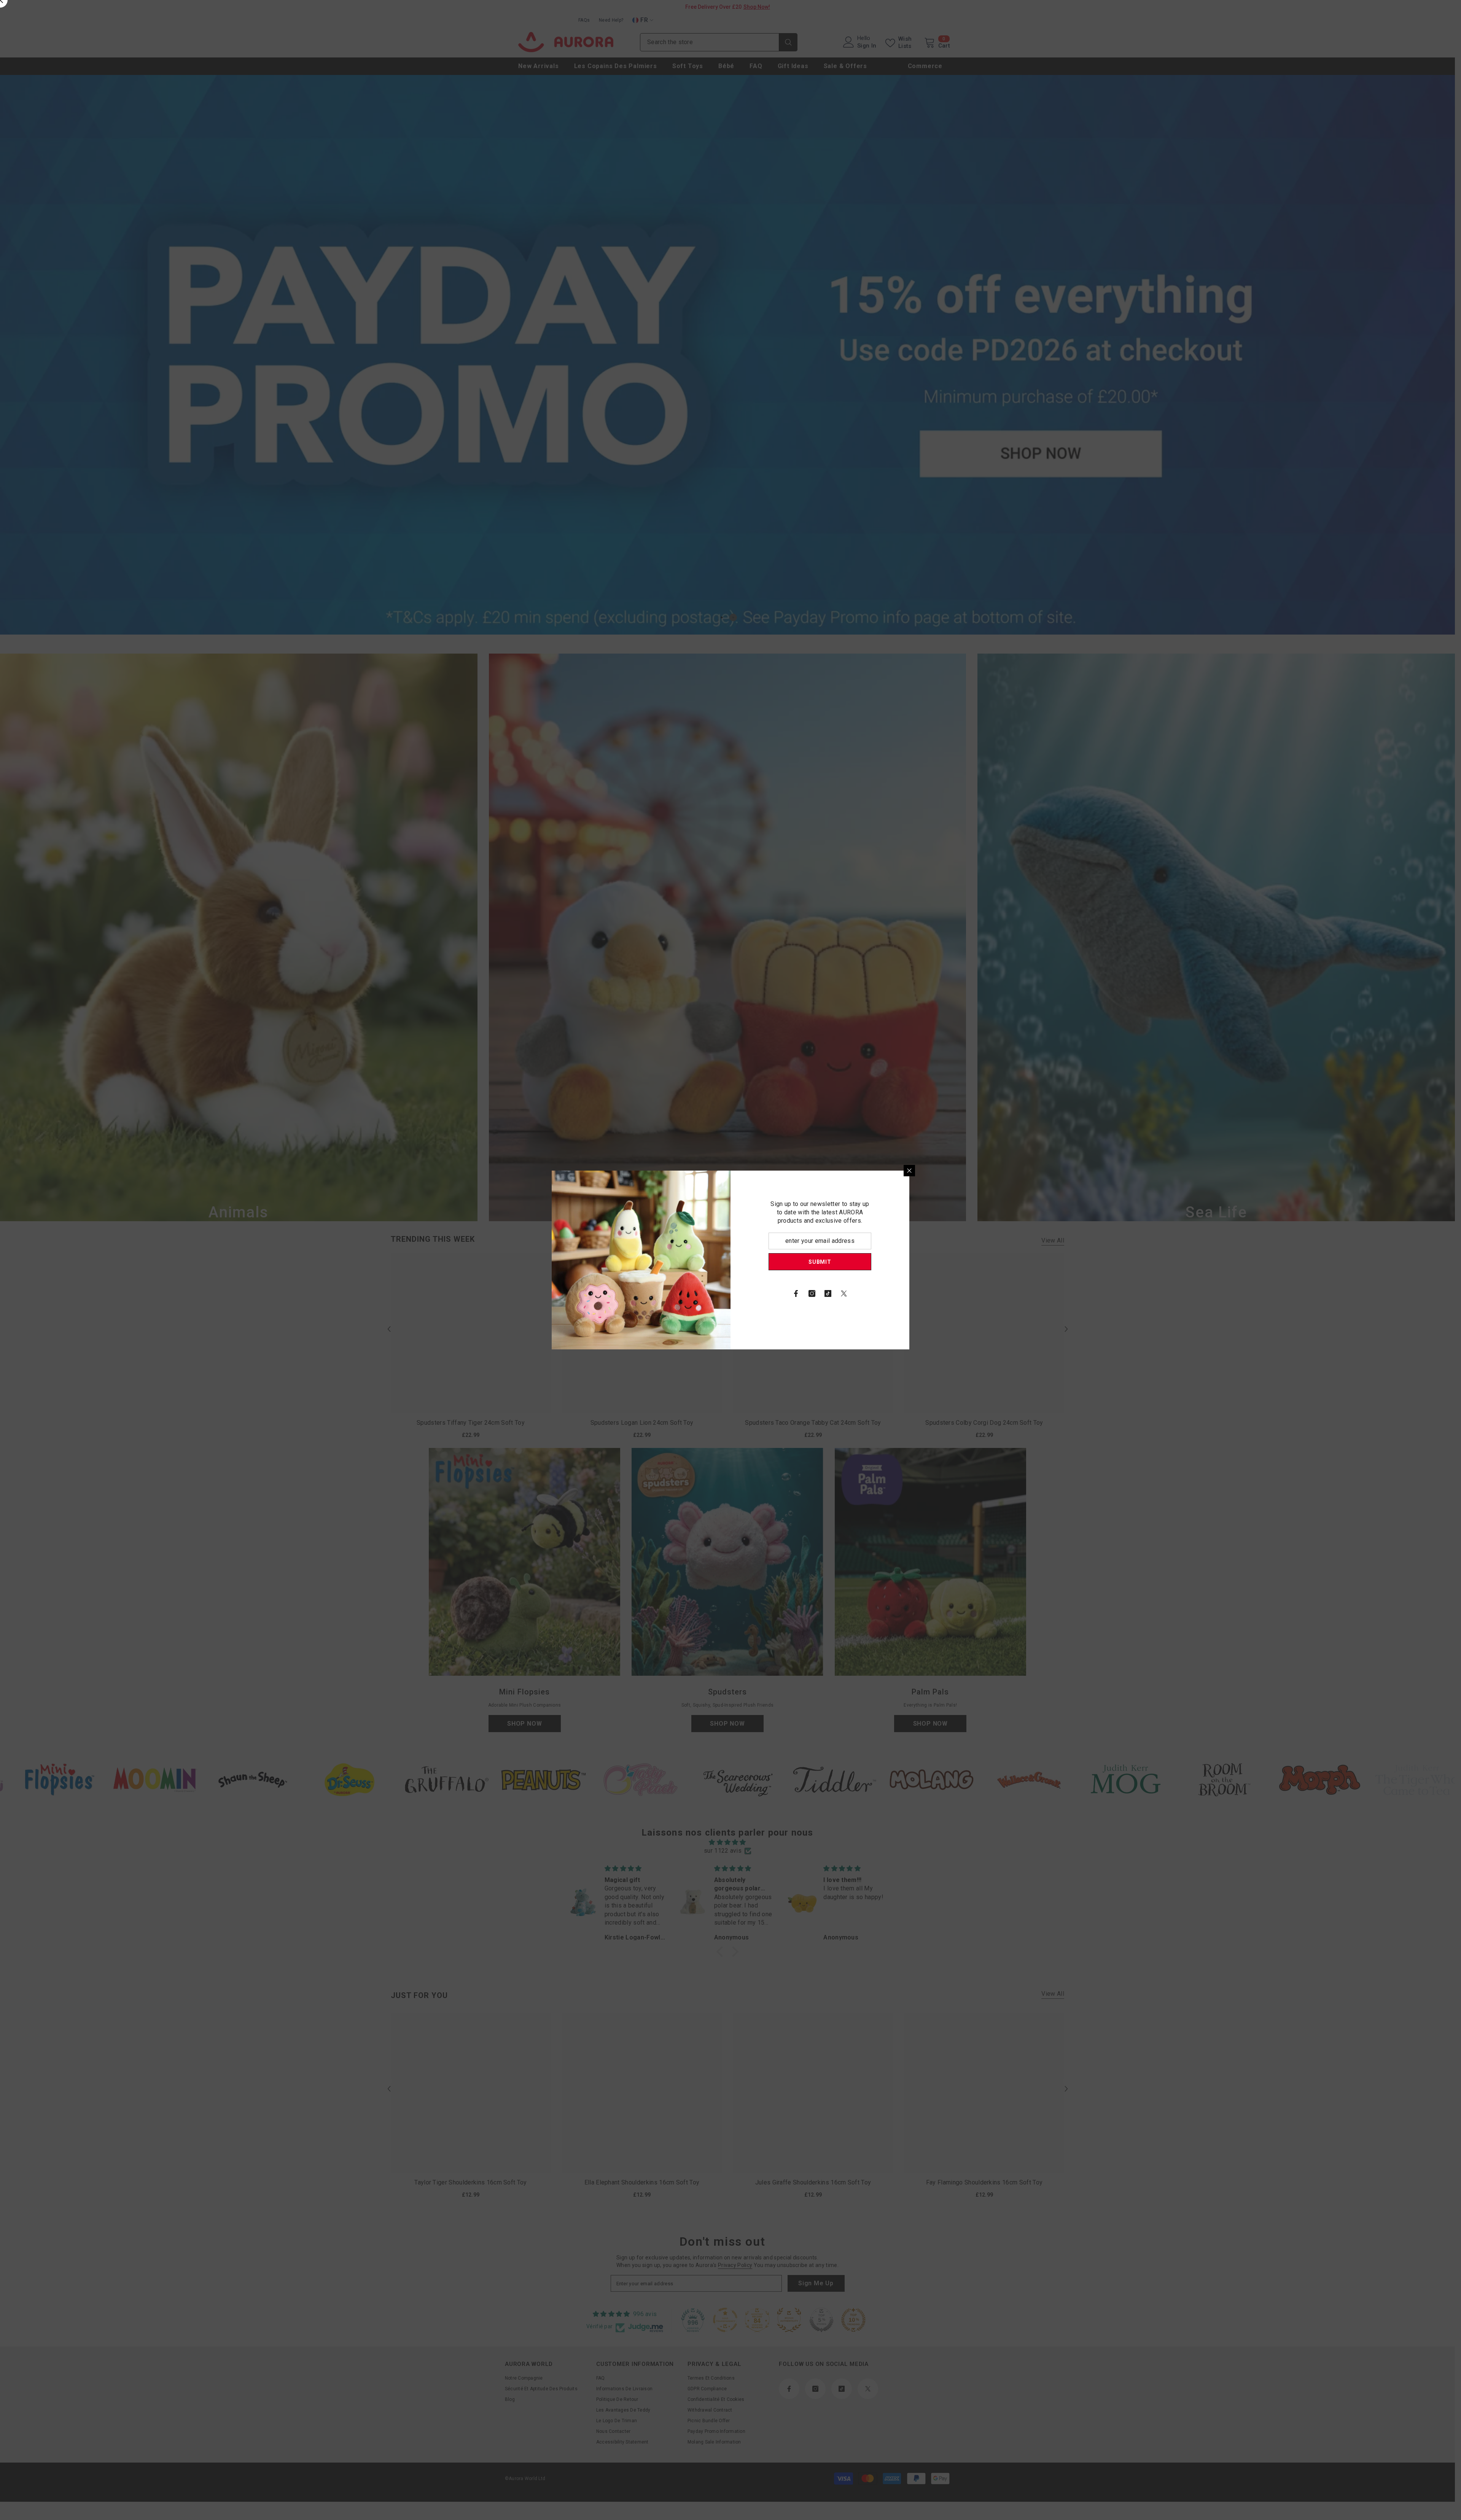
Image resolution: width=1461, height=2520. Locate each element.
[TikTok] (828, 1293)
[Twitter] (844, 1293)
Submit (820, 1262)
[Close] (909, 1171)
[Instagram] (812, 1293)
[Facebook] (796, 1293)
